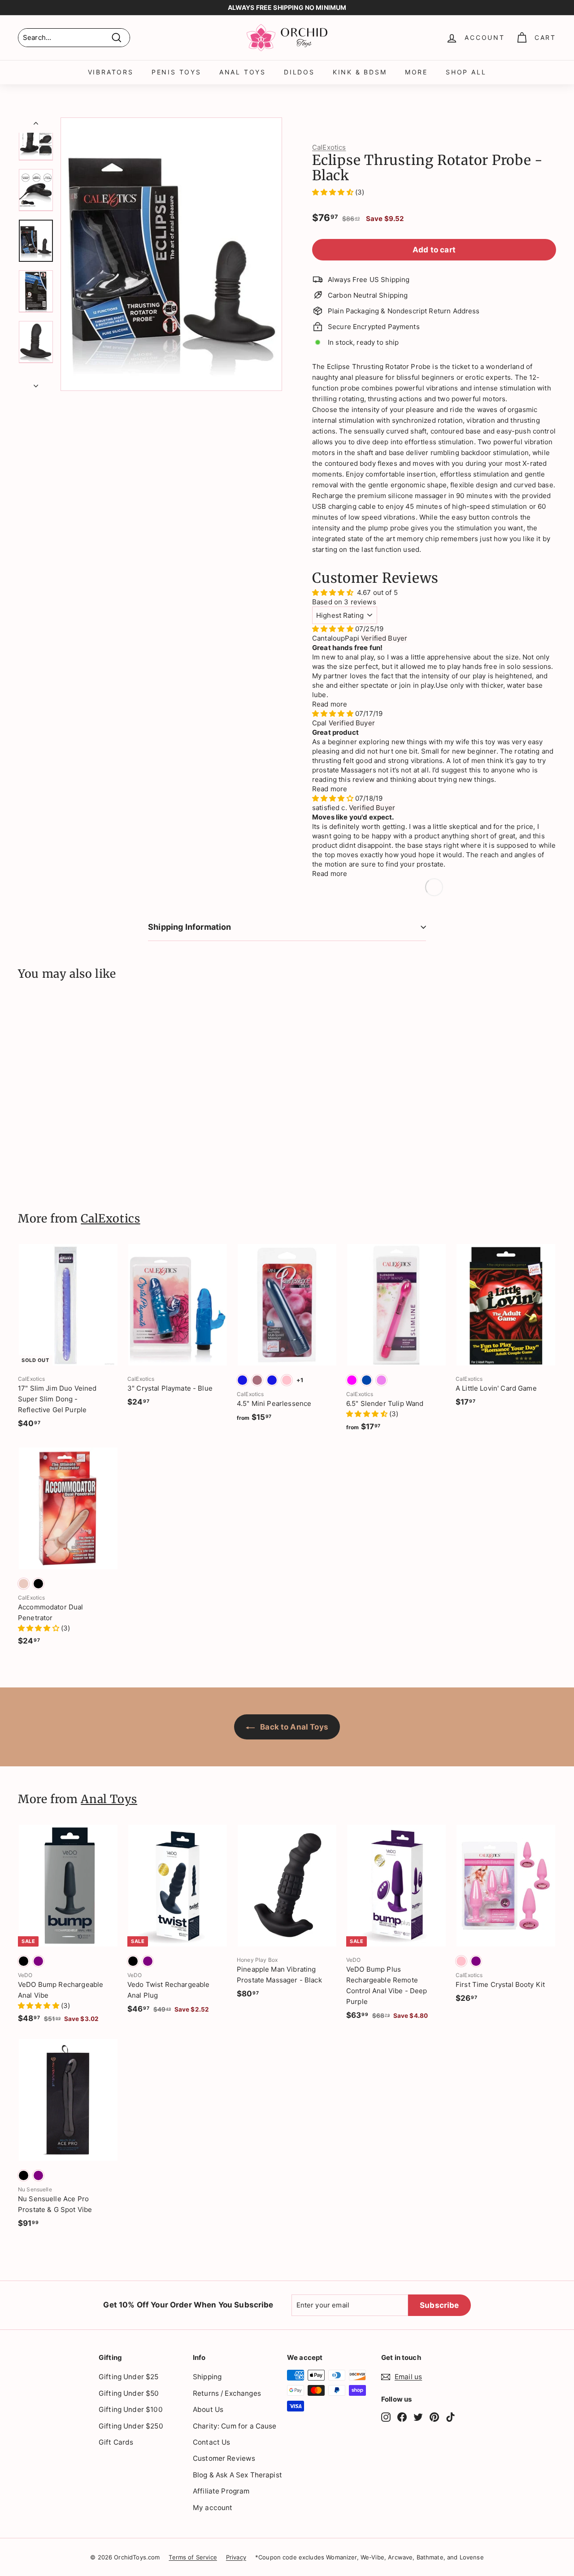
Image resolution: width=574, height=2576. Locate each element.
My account (213, 2508)
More (416, 72)
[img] (334, 629)
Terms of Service (193, 2557)
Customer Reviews (224, 2458)
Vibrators (111, 72)
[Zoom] (171, 254)
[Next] (36, 383)
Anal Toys (243, 72)
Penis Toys (176, 72)
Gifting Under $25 (129, 2377)
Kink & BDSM (360, 72)
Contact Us (212, 2442)
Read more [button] (330, 704)
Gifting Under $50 (129, 2393)
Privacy (236, 2557)
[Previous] (36, 125)
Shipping (207, 2377)
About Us (208, 2409)
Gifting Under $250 (131, 2426)
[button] (334, 192)
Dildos (299, 72)
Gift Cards (116, 2442)
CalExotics (329, 147)
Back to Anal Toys (293, 1727)
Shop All (466, 72)
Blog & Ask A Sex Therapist (237, 2475)
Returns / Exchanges (227, 2393)
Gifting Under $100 (131, 2409)
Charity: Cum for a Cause (235, 2426)
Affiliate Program (221, 2491)
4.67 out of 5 (377, 592)
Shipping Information (190, 927)
